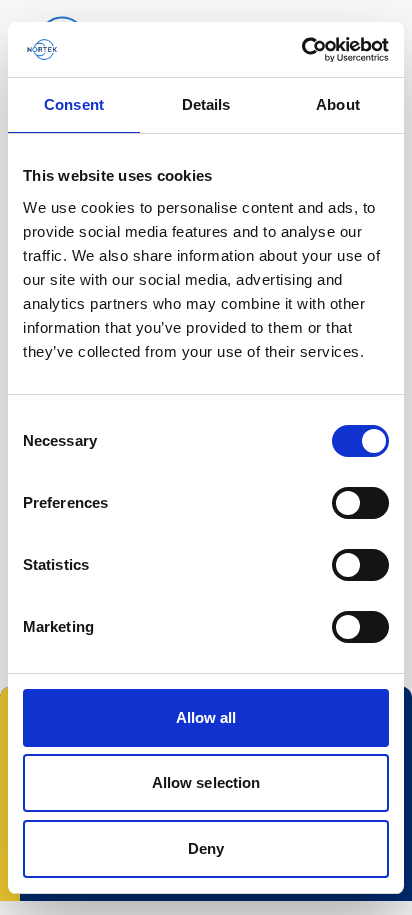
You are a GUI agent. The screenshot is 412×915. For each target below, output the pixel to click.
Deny (206, 848)
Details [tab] (206, 104)
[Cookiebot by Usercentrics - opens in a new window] (301, 50)
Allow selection (206, 782)
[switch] (360, 503)
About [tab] (338, 104)
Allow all (206, 717)
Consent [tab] (74, 104)
